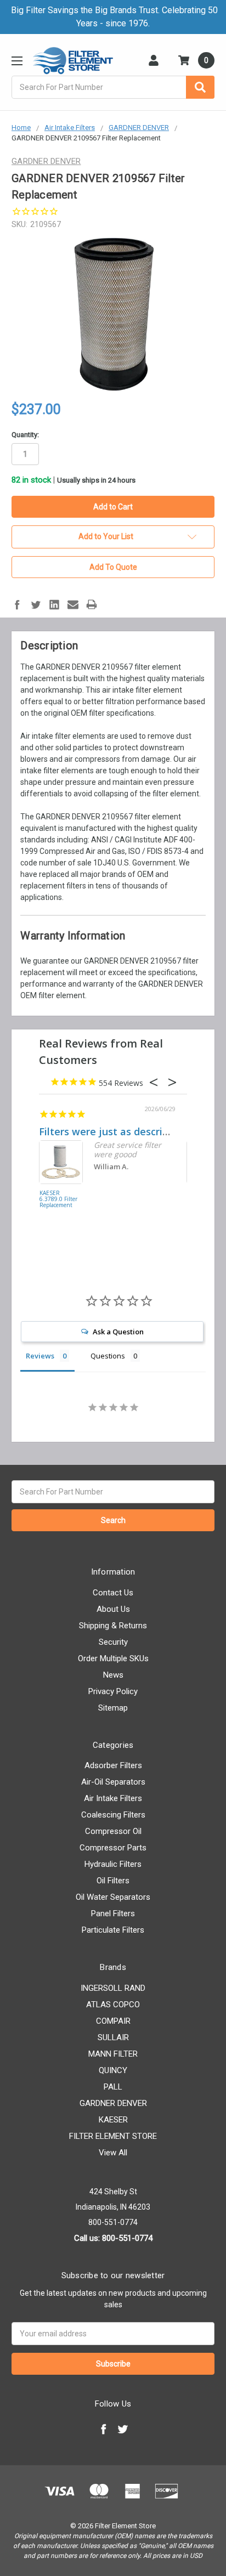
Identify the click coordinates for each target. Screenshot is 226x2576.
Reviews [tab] (40, 1356)
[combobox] (113, 87)
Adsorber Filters (113, 1765)
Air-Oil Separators (113, 1782)
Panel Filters (113, 1913)
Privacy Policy (113, 1691)
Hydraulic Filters (113, 1864)
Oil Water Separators (113, 1897)
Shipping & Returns (113, 1626)
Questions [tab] (108, 1356)
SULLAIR (113, 2037)
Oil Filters (113, 1881)
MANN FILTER (113, 2054)
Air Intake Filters (113, 1798)
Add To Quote (113, 567)
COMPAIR (113, 2021)
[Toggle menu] (17, 61)
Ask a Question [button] (118, 1332)
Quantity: (25, 435)
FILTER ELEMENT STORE (113, 2136)
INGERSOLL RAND (113, 1988)
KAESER (113, 2120)
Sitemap (113, 1708)
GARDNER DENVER (113, 2103)
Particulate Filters (113, 1930)
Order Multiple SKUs (113, 1658)
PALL (113, 2087)
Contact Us (113, 1593)
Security (113, 1642)
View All (113, 2153)
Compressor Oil (113, 1831)
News (113, 1675)
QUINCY (113, 2070)
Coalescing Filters (113, 1815)
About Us (113, 1609)
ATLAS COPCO (113, 2005)
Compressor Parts (113, 1848)
